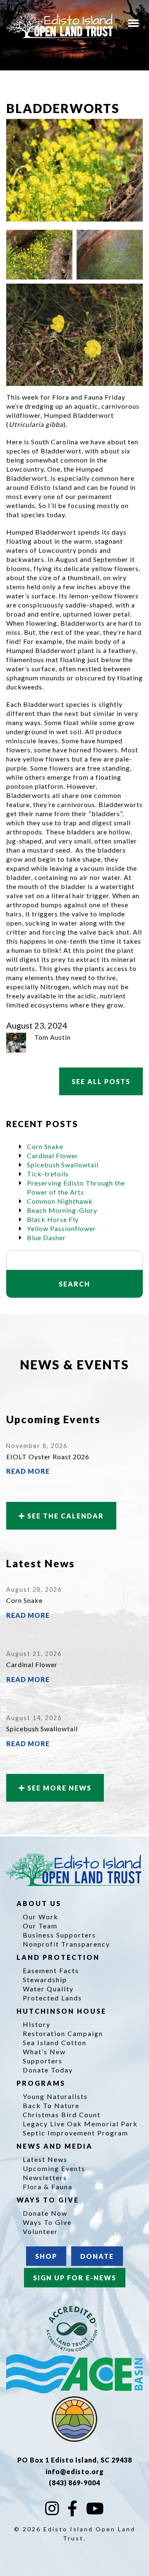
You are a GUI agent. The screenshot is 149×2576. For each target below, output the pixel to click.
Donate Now (45, 2213)
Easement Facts (51, 1970)
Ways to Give (49, 2200)
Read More (28, 1471)
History (37, 2024)
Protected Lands (52, 1998)
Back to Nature (51, 2105)
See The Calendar (65, 1516)
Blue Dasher (46, 1237)
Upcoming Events (54, 2168)
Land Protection (59, 1957)
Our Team (40, 1926)
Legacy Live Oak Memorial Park (80, 2124)
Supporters (43, 2061)
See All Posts (101, 1081)
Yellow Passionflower (61, 1228)
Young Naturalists (55, 2096)
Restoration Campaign (63, 2033)
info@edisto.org (75, 2471)
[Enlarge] (62, 241)
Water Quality (48, 1989)
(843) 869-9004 (74, 2483)
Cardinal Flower (53, 1155)
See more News (58, 1788)
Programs (42, 2083)
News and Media (56, 2146)
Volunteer (40, 2231)
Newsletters (45, 2177)
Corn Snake (45, 1146)
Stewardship (45, 1980)
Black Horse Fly (53, 1219)
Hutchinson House (63, 2011)
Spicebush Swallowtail (63, 1165)
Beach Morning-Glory (62, 1210)
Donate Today (48, 2070)
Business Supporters (59, 1935)
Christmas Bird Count (62, 2115)
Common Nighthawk (60, 1201)
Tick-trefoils (48, 1174)
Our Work (41, 1917)
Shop (46, 2256)
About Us (40, 1903)
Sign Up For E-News (75, 2278)
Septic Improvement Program (76, 2133)
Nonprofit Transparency (66, 1944)
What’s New (44, 2052)
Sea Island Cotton (55, 2042)
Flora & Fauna (48, 2187)
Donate (97, 2256)
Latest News (45, 2159)
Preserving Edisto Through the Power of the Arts (76, 1187)
